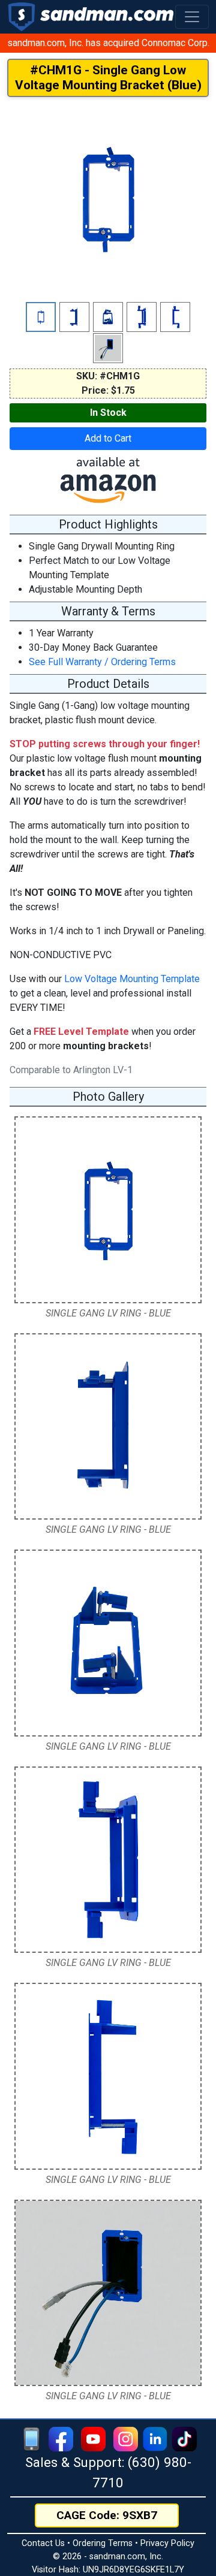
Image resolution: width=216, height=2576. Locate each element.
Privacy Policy (167, 2543)
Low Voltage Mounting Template (132, 979)
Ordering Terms (103, 2543)
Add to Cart (108, 438)
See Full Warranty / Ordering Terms (102, 662)
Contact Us (43, 2543)
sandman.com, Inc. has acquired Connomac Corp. (108, 43)
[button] (192, 17)
